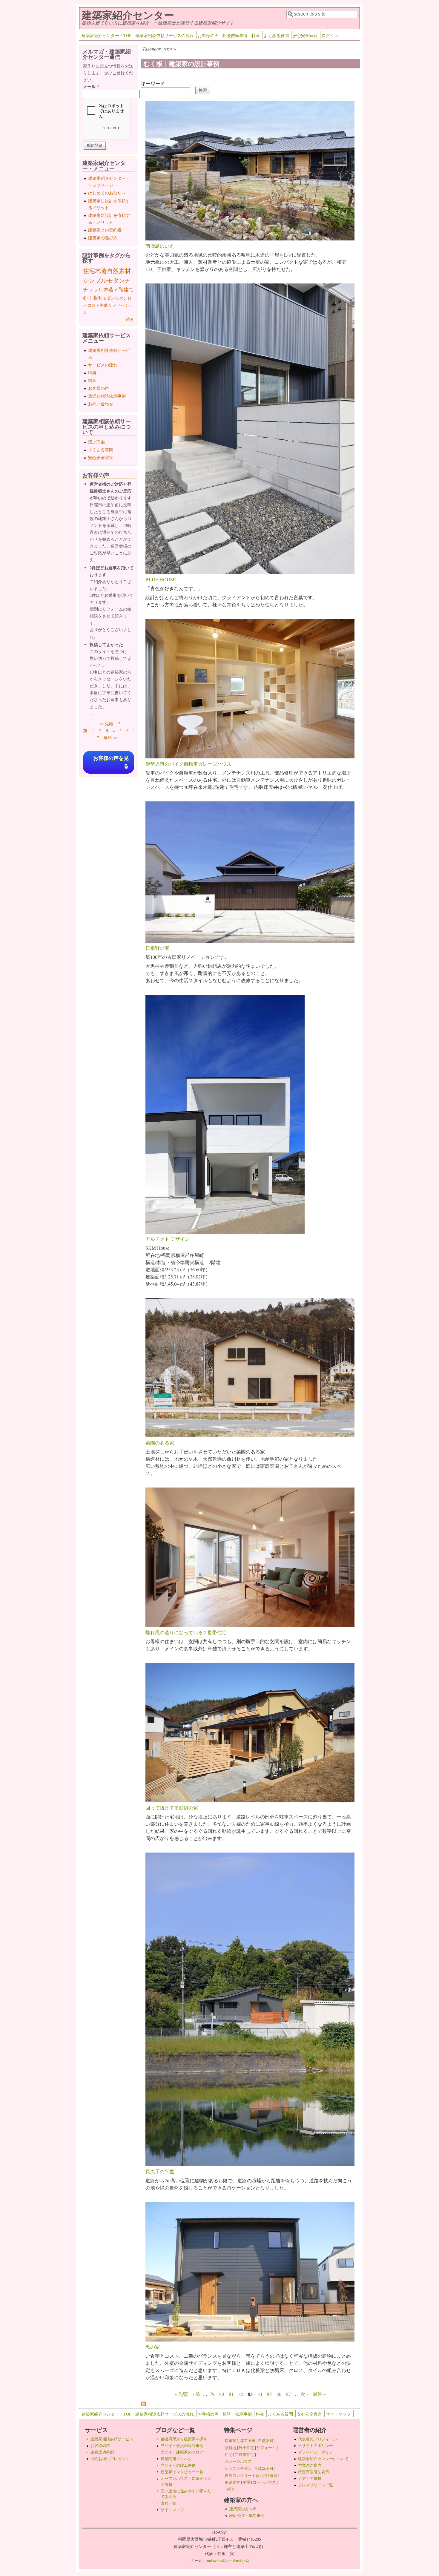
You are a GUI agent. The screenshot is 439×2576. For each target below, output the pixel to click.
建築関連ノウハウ (176, 2459)
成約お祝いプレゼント (110, 2459)
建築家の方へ (243, 2509)
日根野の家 (157, 948)
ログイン (330, 35)
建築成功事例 (102, 2452)
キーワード (153, 83)
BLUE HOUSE (161, 579)
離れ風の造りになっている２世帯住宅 (186, 1632)
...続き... (231, 2489)
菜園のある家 (160, 1443)
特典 (92, 373)
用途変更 (232, 2482)
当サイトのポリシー (316, 2445)
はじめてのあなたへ (107, 193)
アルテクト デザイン (168, 1239)
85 (269, 2394)
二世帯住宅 (244, 2454)
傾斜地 (230, 2448)
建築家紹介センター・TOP (106, 35)
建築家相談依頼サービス (112, 2439)
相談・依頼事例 (237, 2414)
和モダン (107, 298)
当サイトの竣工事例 (178, 2465)
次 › (304, 2394)
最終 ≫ (110, 737)
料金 (256, 35)
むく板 (91, 298)
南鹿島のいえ (160, 246)
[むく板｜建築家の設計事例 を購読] (143, 2404)
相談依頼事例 (235, 35)
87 (288, 2394)
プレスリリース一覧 (316, 2485)
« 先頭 (181, 2394)
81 (231, 2394)
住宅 (89, 271)
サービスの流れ (103, 365)
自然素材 (119, 271)
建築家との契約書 (105, 230)
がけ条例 (270, 2475)
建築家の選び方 (103, 238)
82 (241, 2394)
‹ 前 (196, 2394)
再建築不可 (264, 2468)
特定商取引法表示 (314, 2472)
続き (130, 319)
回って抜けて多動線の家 (172, 1808)
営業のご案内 (310, 2465)
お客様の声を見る (111, 762)
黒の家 (153, 2347)
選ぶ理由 (96, 442)
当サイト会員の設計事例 (182, 2445)
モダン (121, 298)
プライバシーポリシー (317, 2452)
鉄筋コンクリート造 (242, 2475)
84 (260, 2394)
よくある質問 (276, 35)
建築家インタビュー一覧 (182, 2472)
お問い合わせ (101, 404)
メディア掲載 (310, 2478)
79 (212, 2394)
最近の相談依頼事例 (107, 396)
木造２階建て (119, 289)
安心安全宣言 (305, 35)
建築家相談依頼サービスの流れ (165, 35)
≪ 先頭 (106, 724)
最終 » (319, 2394)
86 (279, 2394)
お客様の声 (208, 35)
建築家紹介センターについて (323, 2459)
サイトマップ (338, 2414)
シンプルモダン (104, 280)
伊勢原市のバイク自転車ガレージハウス (188, 764)
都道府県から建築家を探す (184, 2439)
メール (91, 86)
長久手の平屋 (160, 2171)
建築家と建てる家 (240, 2440)
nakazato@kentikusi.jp (228, 2561)
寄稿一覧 (168, 2503)
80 (222, 2394)
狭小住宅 (246, 2448)
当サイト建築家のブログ (182, 2452)
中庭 (104, 305)
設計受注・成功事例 (247, 2515)
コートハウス (264, 2482)
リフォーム (266, 2448)
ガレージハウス (238, 2461)
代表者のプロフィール (317, 2439)
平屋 (246, 2482)
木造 (101, 271)
